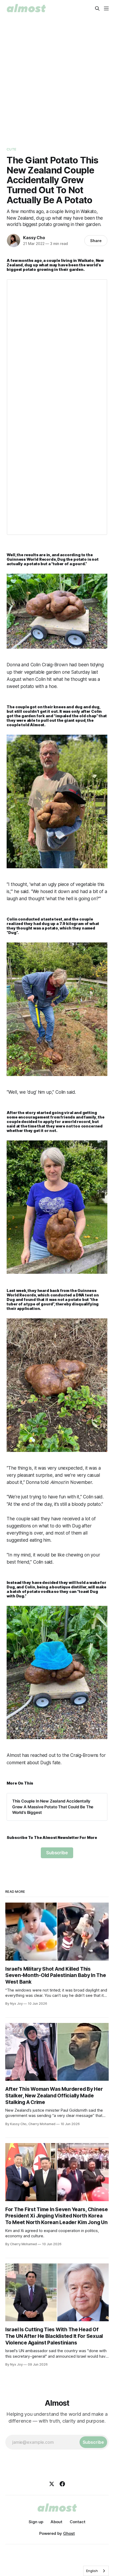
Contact (78, 2522)
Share (96, 241)
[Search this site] (97, 8)
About (56, 2522)
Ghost (69, 2533)
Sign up (36, 2522)
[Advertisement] (57, 76)
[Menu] (106, 8)
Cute (11, 149)
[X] (52, 2484)
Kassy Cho (34, 238)
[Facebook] (62, 2484)
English (92, 2571)
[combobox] (96, 2571)
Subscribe (57, 1853)
